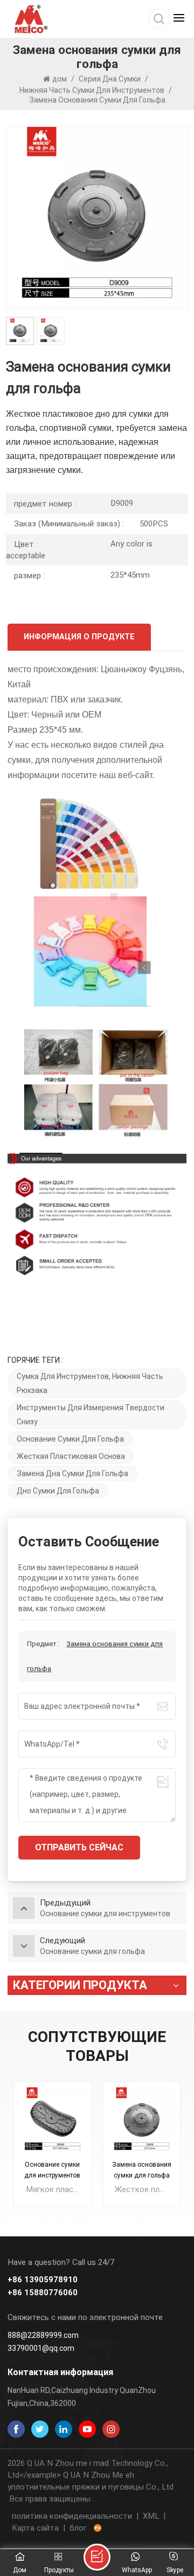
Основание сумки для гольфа (70, 1439)
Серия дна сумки (110, 79)
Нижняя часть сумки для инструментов (92, 90)
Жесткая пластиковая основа (71, 1456)
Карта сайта (35, 2528)
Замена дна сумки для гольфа (72, 1473)
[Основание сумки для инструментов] (52, 2121)
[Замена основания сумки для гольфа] (142, 2121)
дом (60, 79)
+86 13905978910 (43, 2280)
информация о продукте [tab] (79, 637)
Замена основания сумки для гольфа (142, 2170)
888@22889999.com (43, 2335)
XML (151, 2516)
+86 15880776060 (43, 2293)
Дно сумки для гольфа (58, 1491)
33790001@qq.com (41, 2348)
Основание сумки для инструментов (52, 2170)
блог (78, 2528)
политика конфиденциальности (72, 2516)
